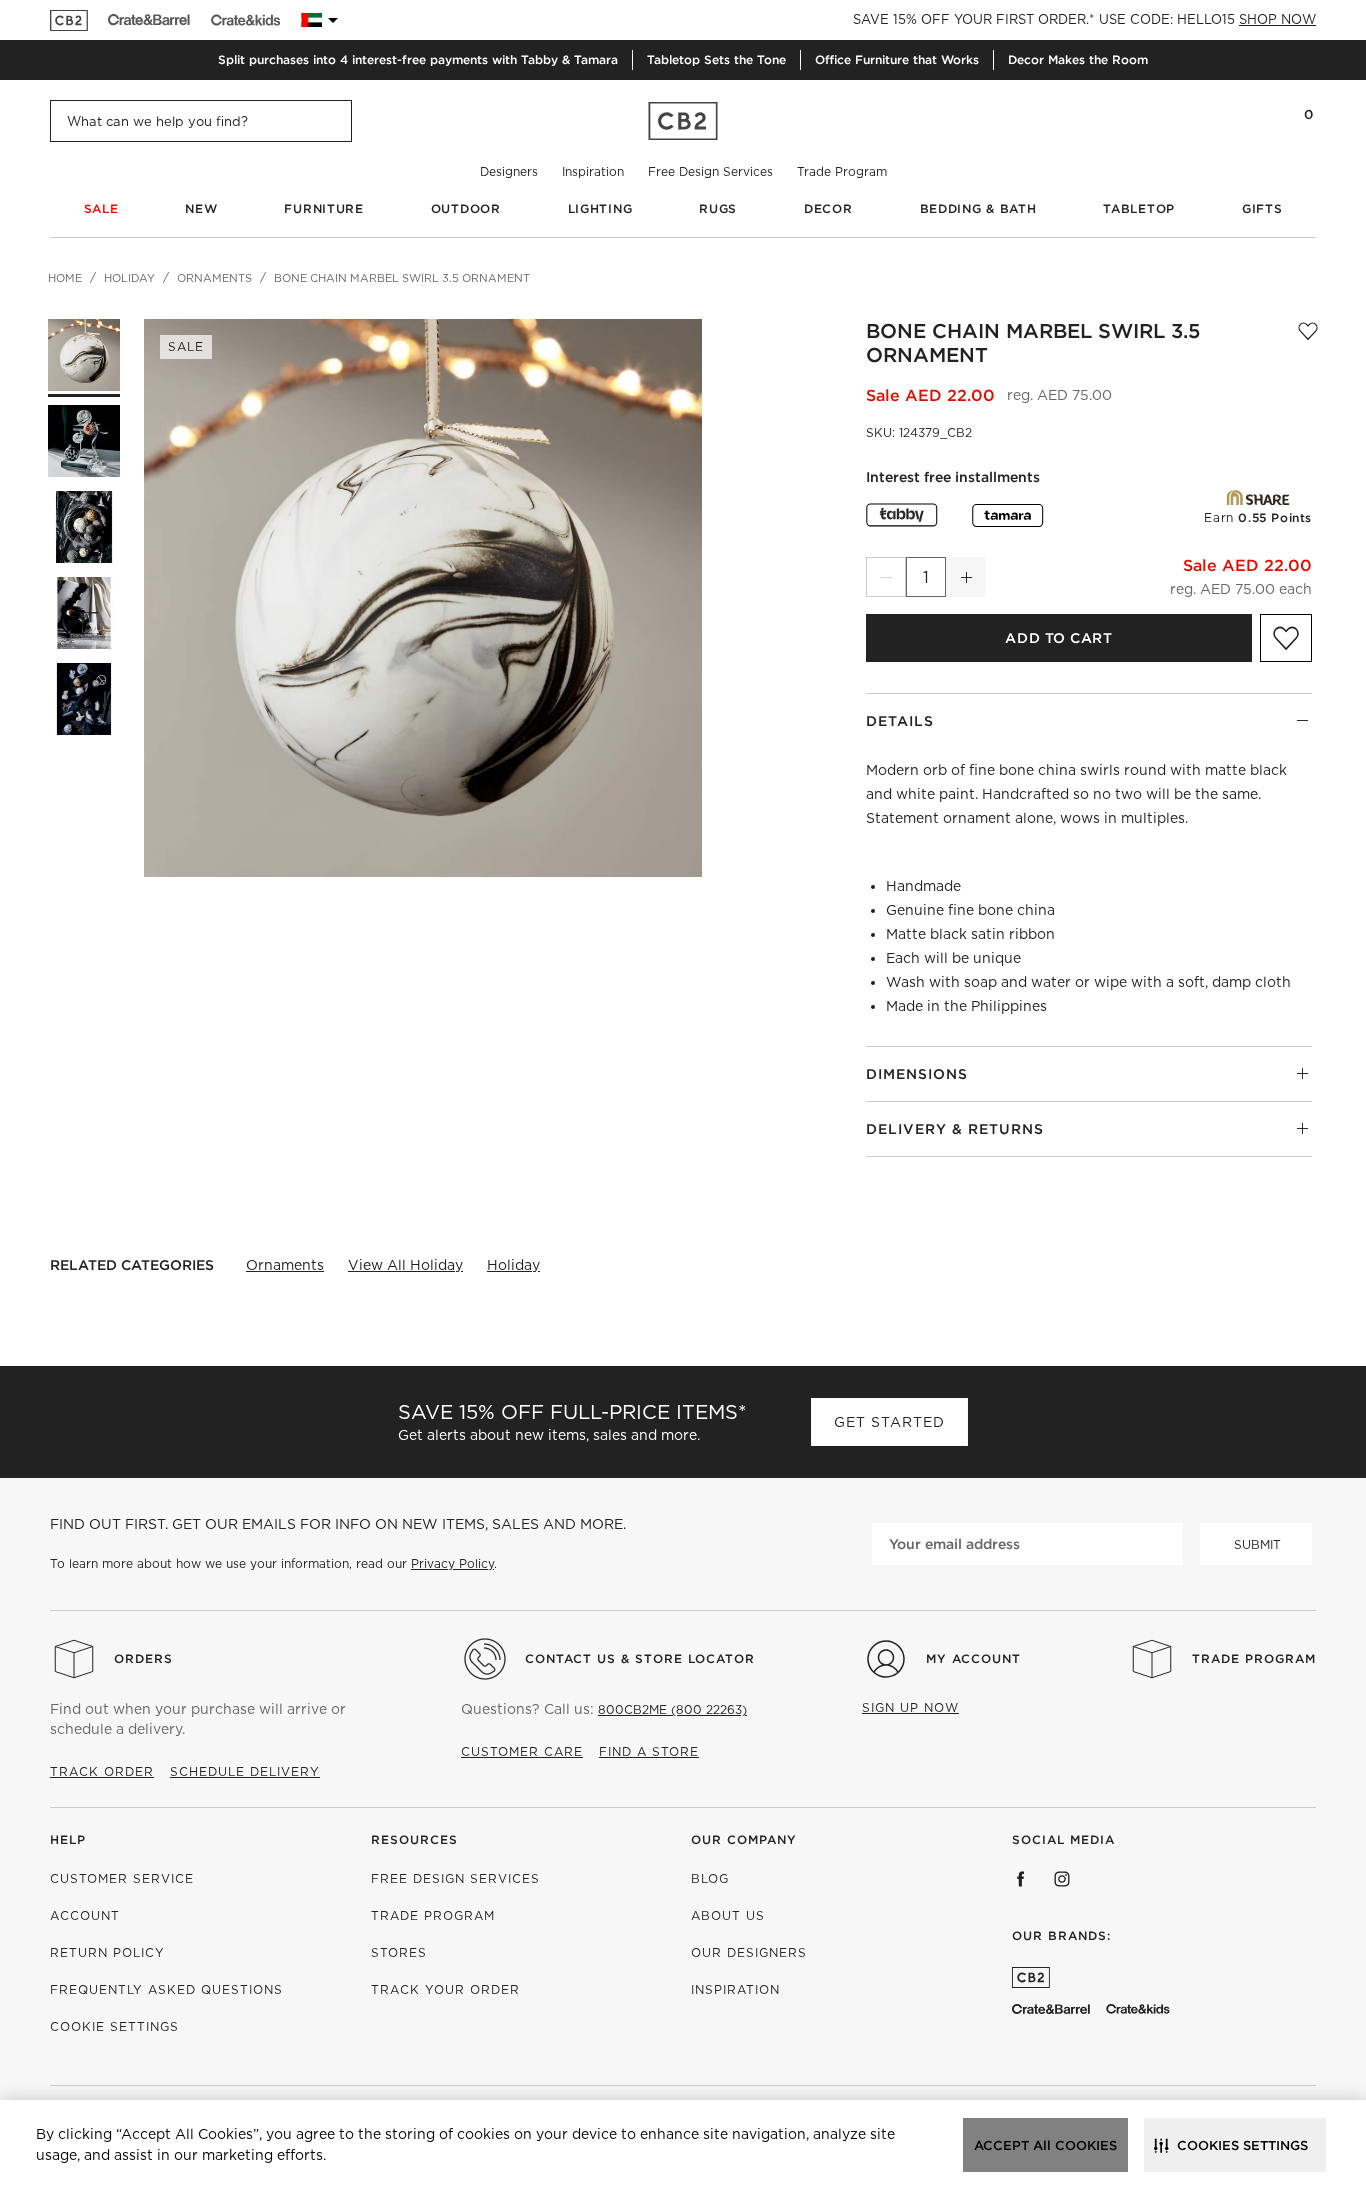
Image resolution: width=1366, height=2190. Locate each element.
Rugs (718, 208)
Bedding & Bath (978, 208)
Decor (828, 208)
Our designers (749, 1952)
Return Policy (107, 1952)
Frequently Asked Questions (166, 1989)
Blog (710, 1878)
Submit (1257, 1544)
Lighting (600, 208)
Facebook (1021, 1879)
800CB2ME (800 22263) (672, 1709)
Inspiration (593, 171)
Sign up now (910, 1707)
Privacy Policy (452, 1563)
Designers (509, 171)
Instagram (1062, 1879)
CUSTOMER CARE (522, 1751)
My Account (973, 1658)
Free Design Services (710, 171)
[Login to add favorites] (1308, 343)
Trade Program (842, 171)
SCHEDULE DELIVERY (245, 1771)
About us (728, 1915)
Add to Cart (1058, 638)
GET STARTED (889, 1422)
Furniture (323, 208)
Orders (143, 1658)
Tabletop (1139, 208)
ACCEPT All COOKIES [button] (1045, 2145)
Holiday (513, 1265)
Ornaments (285, 1265)
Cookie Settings (114, 2026)
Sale (101, 208)
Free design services (455, 1878)
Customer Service (122, 1878)
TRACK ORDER (102, 1771)
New (201, 208)
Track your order (445, 1989)
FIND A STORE (649, 1751)
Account (85, 1915)
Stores (399, 1952)
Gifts (1262, 208)
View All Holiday (405, 1265)
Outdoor (466, 208)
